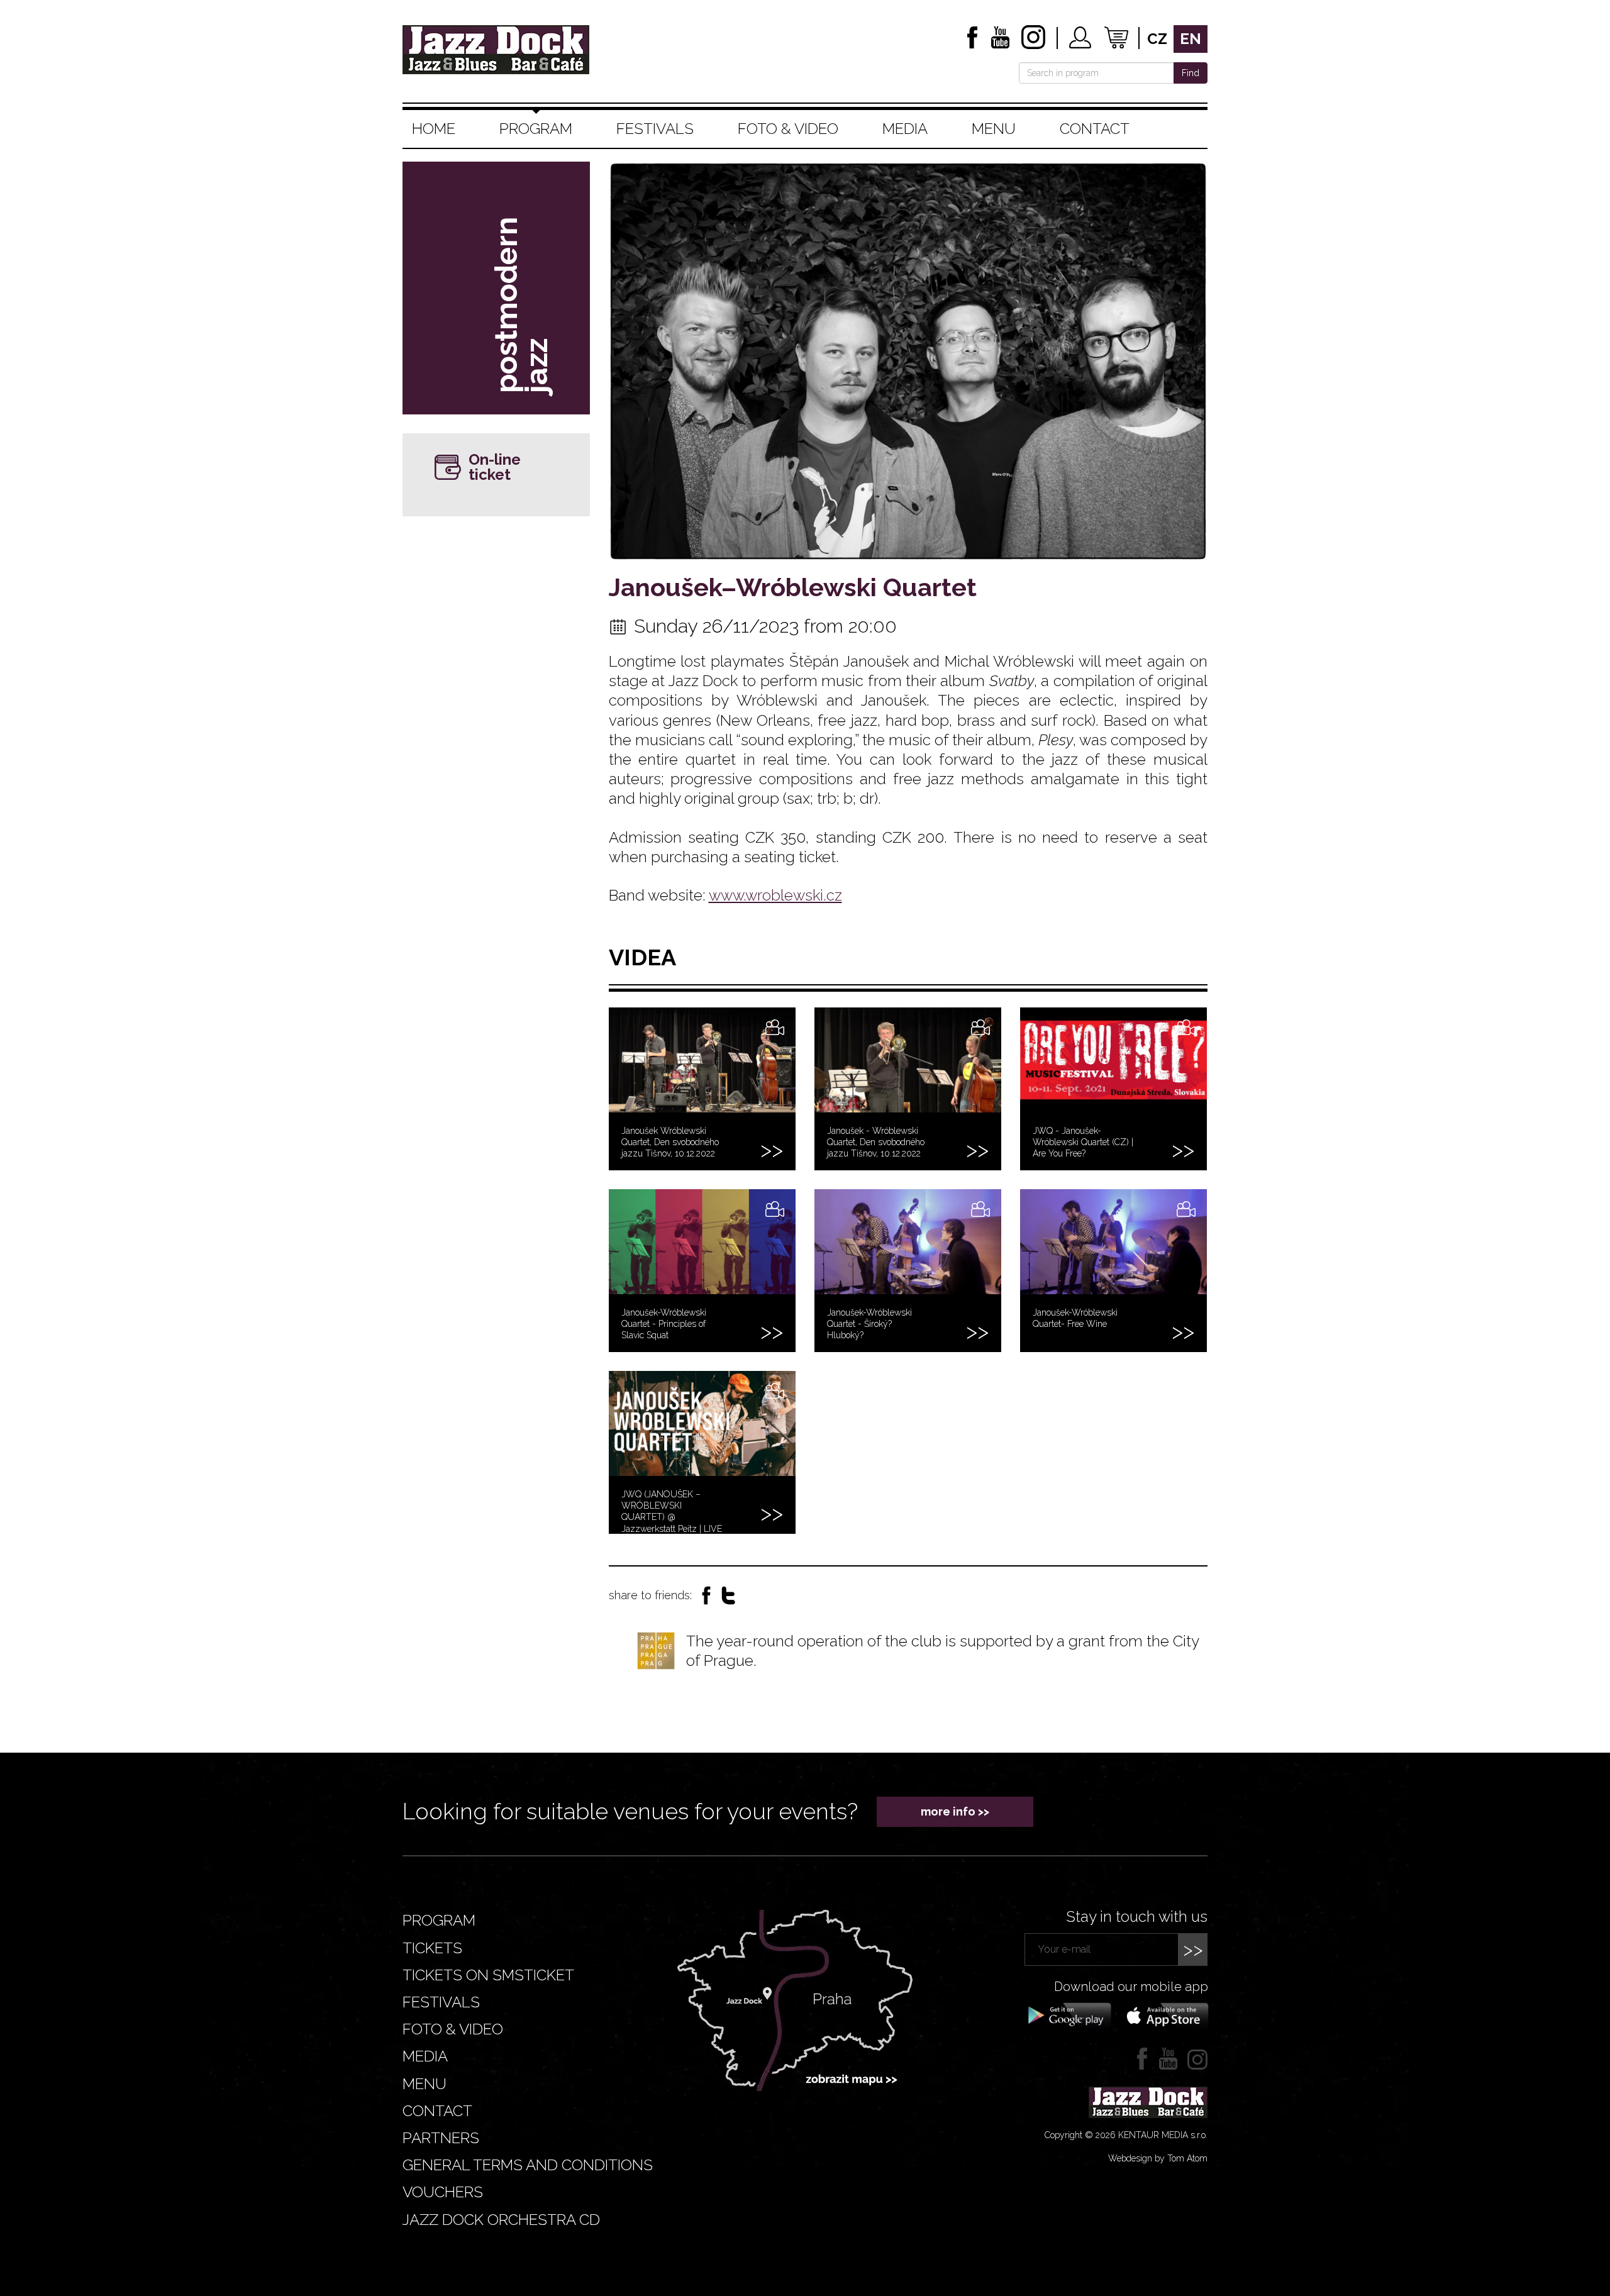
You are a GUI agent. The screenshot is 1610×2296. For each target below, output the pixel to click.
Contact (1095, 129)
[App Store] (1163, 2015)
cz (1157, 39)
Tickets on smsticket (488, 1975)
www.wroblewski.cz (775, 895)
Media (905, 129)
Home (434, 129)
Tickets (432, 1948)
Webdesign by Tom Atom (1158, 2158)
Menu (994, 129)
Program (536, 129)
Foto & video (788, 129)
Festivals (655, 129)
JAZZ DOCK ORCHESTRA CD (501, 2220)
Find (1191, 73)
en (1191, 39)
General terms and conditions (528, 2165)
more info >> (955, 1811)
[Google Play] (1068, 2015)
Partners (441, 2138)
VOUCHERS (443, 2192)
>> (1193, 1949)
